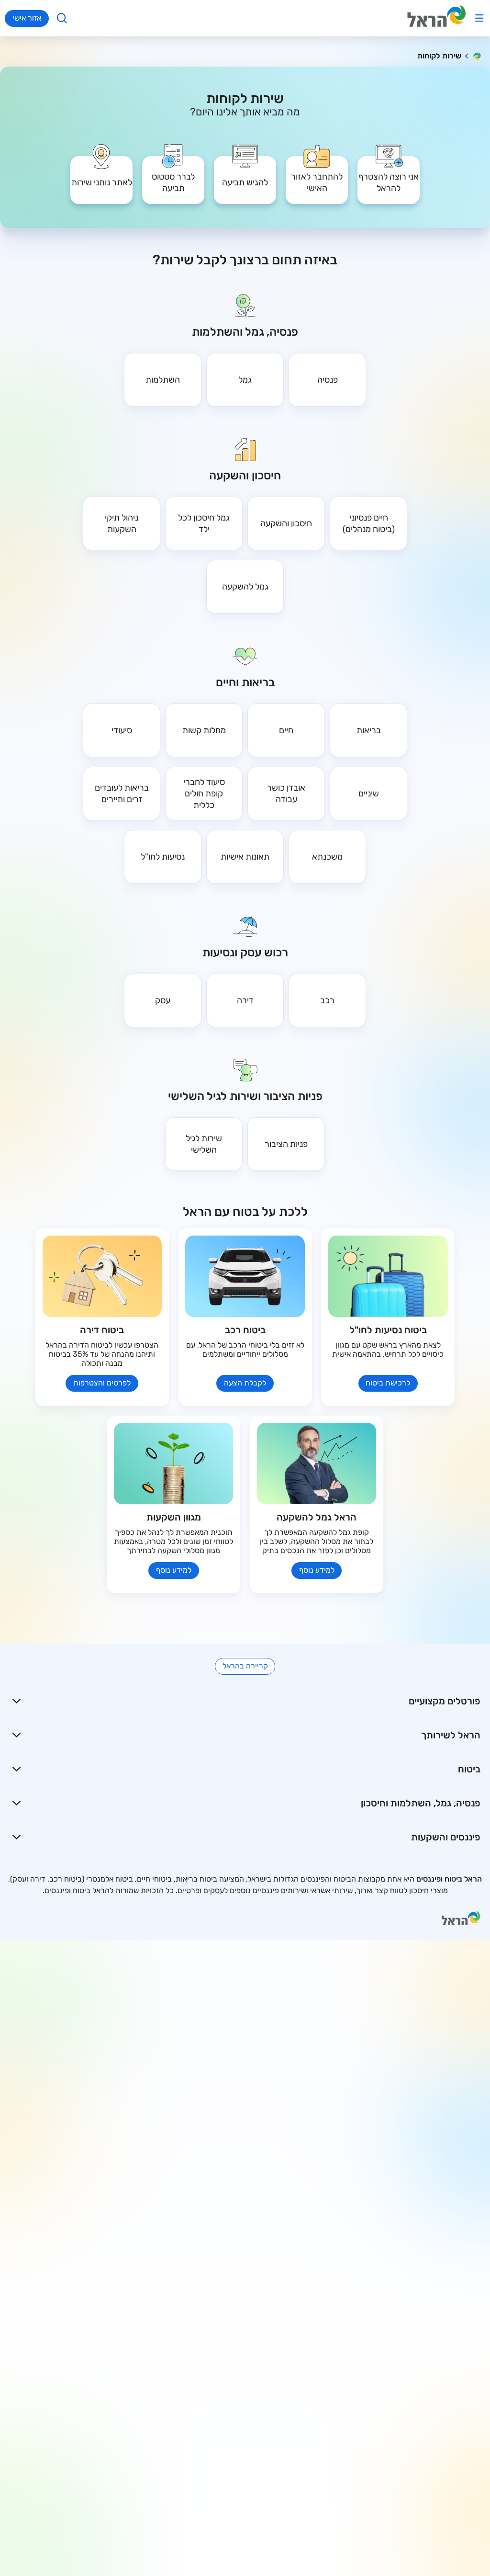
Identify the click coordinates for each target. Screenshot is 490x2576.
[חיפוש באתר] (62, 18)
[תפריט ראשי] (479, 18)
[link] (317, 173)
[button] (389, 173)
